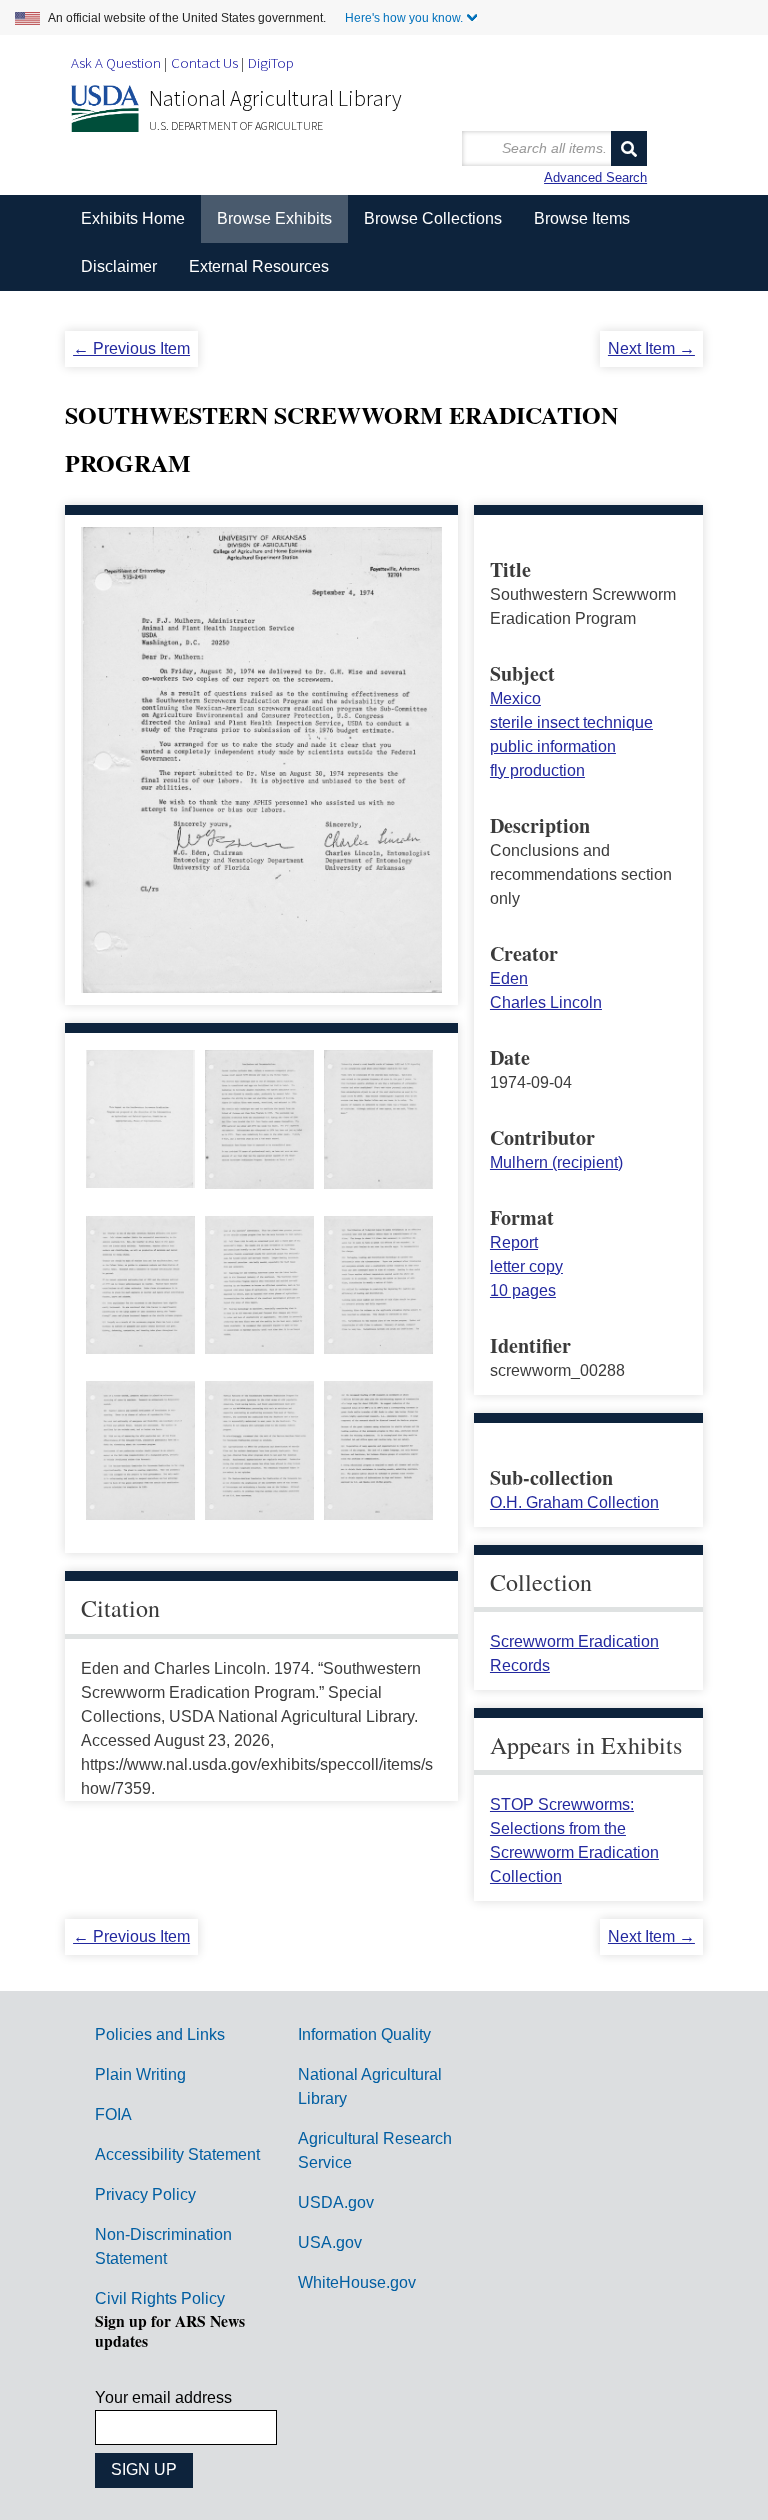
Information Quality (364, 2034)
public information (553, 746)
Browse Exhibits (274, 218)
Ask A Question (116, 62)
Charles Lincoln (546, 1002)
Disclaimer (119, 266)
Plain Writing (140, 2074)
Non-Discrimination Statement (163, 2246)
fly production (537, 770)
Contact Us (204, 62)
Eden (509, 978)
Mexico (515, 698)
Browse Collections (433, 218)
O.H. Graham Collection (574, 1502)
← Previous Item (131, 348)
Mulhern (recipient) (556, 1162)
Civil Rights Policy (160, 2298)
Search (629, 148)
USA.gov (330, 2242)
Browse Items (582, 218)
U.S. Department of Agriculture (236, 125)
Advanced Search (595, 177)
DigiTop (271, 62)
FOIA (113, 2114)
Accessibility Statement (177, 2154)
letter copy (526, 1266)
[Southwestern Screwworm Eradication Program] (140, 1175)
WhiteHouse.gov (357, 2282)
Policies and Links (160, 2034)
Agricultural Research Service (375, 2150)
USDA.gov (336, 2202)
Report (514, 1242)
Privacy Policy (145, 2194)
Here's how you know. (404, 18)
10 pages (523, 1290)
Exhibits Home (133, 218)
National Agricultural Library (275, 98)
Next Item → (651, 348)
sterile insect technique (571, 722)
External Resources (259, 266)
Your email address (163, 2397)
